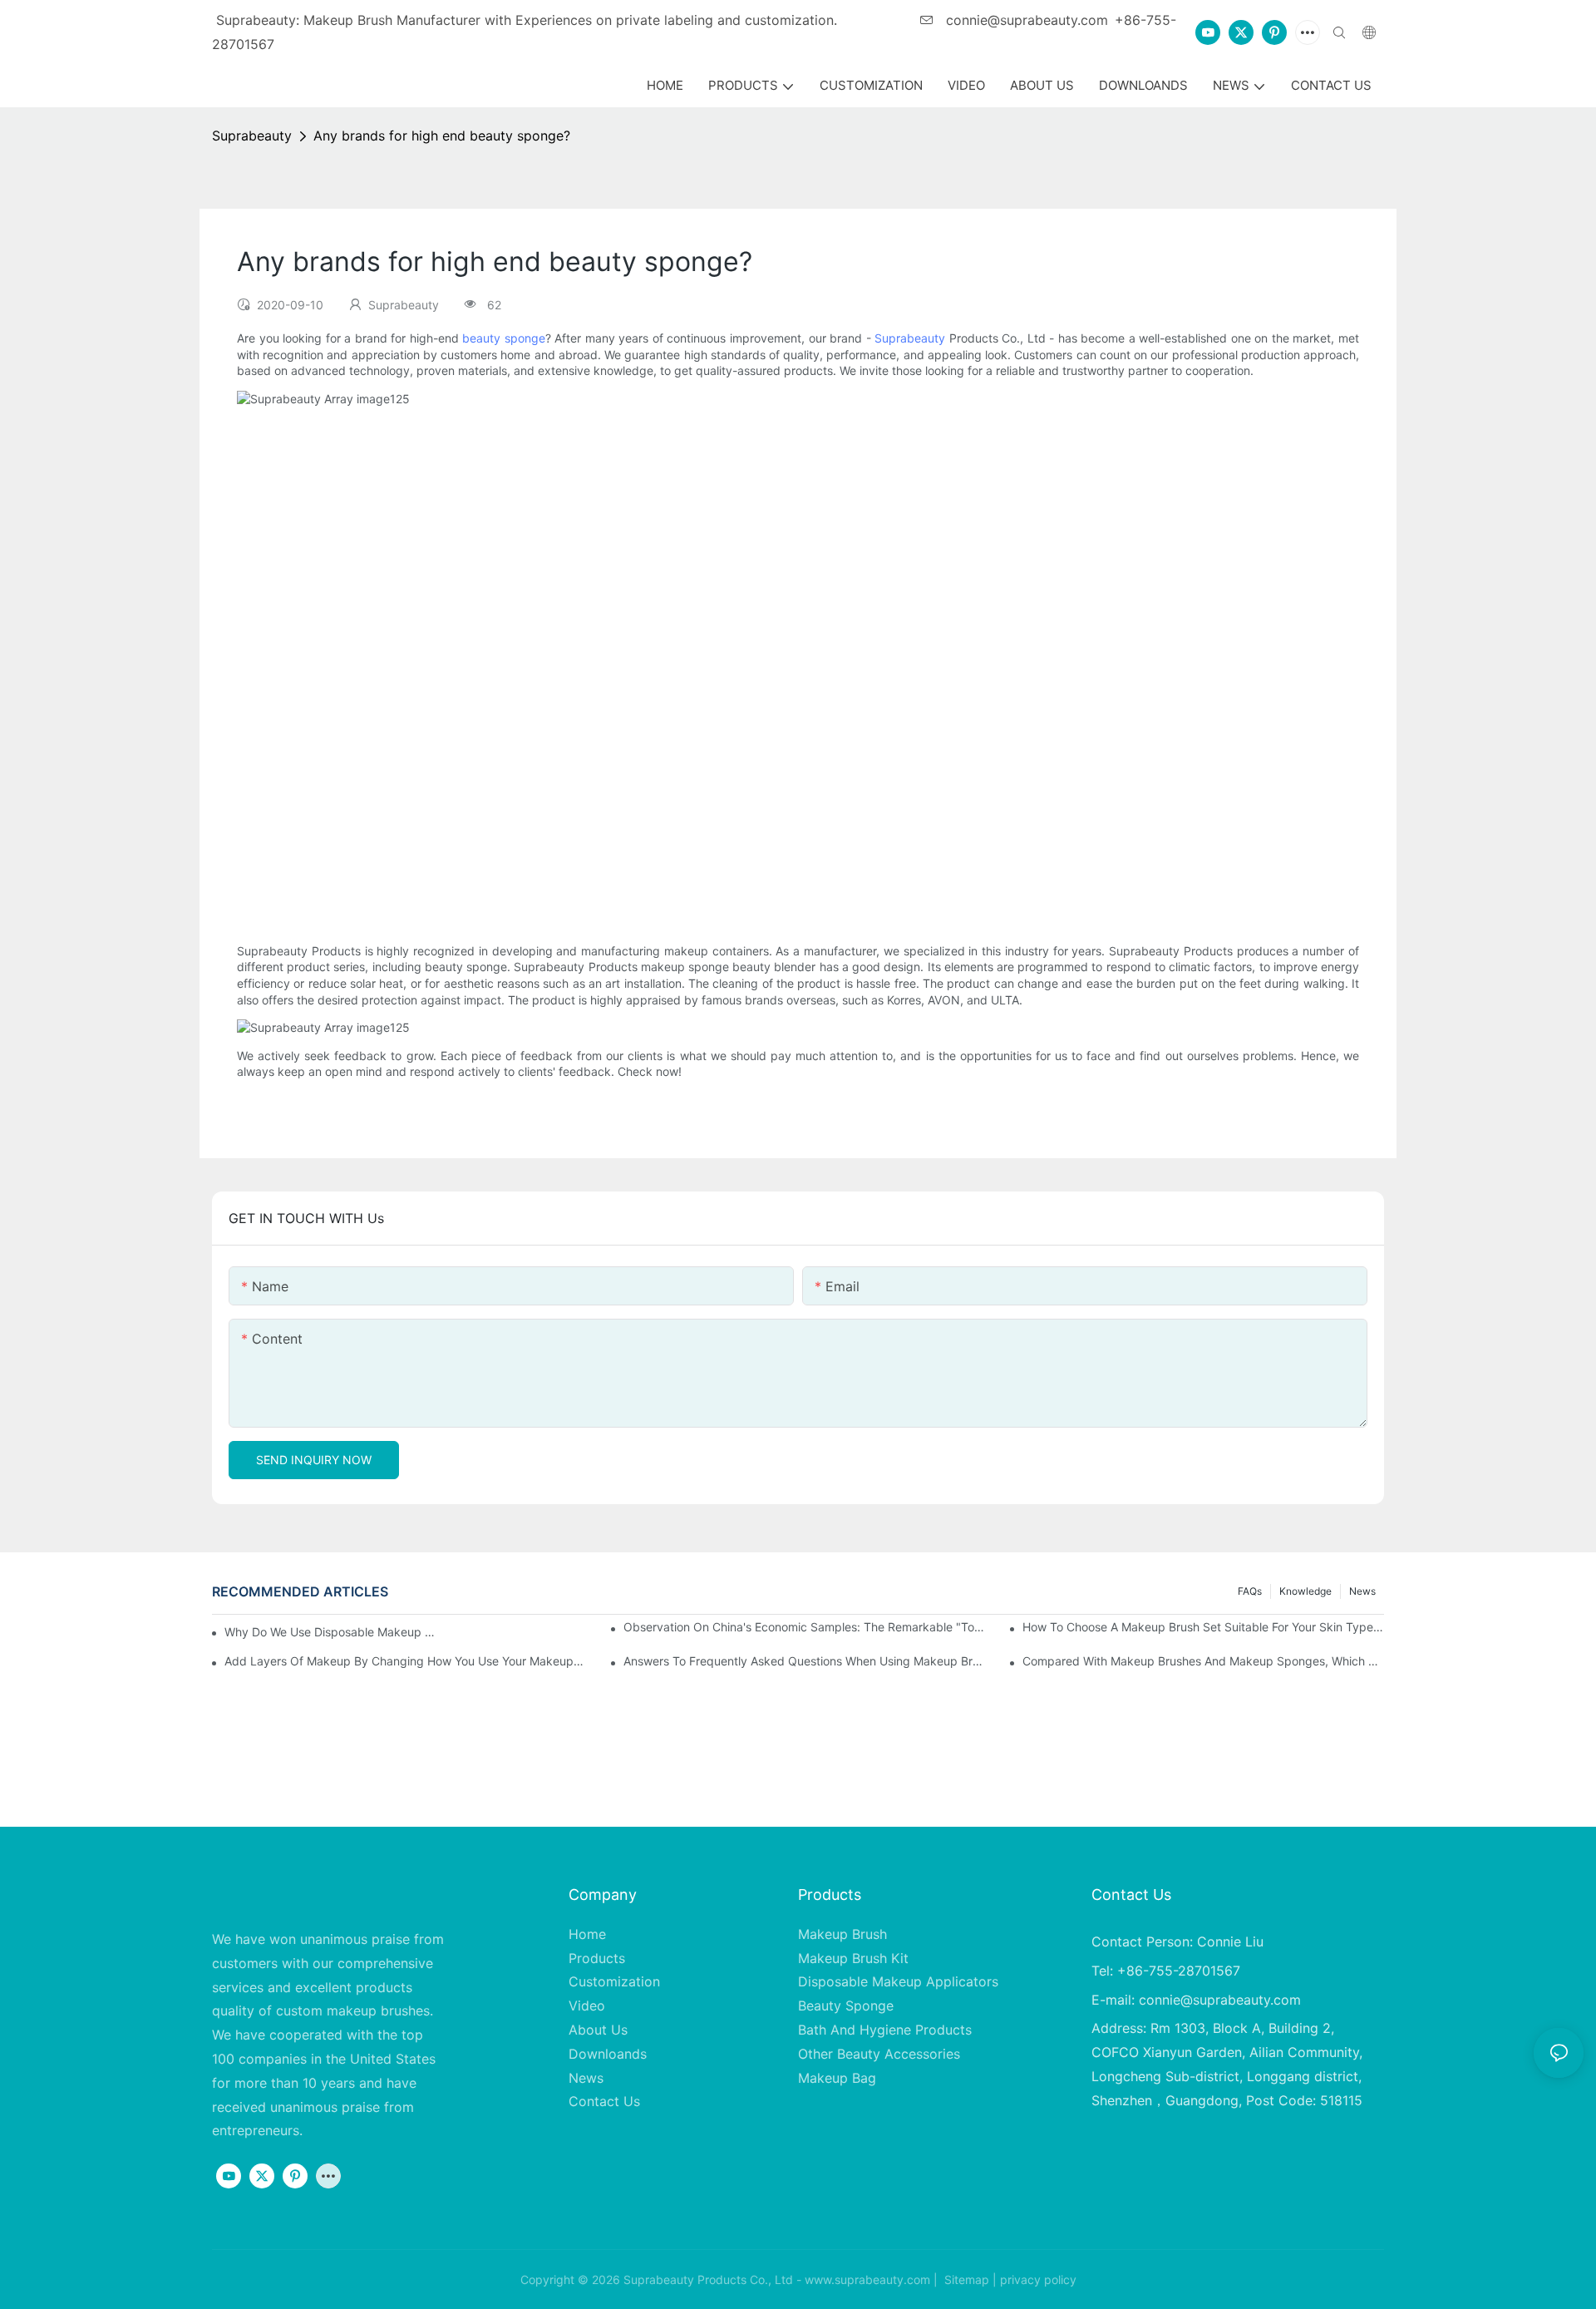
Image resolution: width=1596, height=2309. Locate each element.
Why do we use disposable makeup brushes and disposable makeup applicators (332, 1632)
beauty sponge (504, 338)
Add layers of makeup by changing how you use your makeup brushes (405, 1661)
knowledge (1305, 1591)
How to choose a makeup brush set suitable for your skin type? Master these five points (1203, 1627)
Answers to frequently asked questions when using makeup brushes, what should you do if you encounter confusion (804, 1661)
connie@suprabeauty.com (1025, 20)
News (1362, 1591)
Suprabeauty (252, 136)
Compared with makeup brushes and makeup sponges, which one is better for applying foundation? (1203, 1661)
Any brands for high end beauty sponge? (442, 136)
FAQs (1250, 1591)
